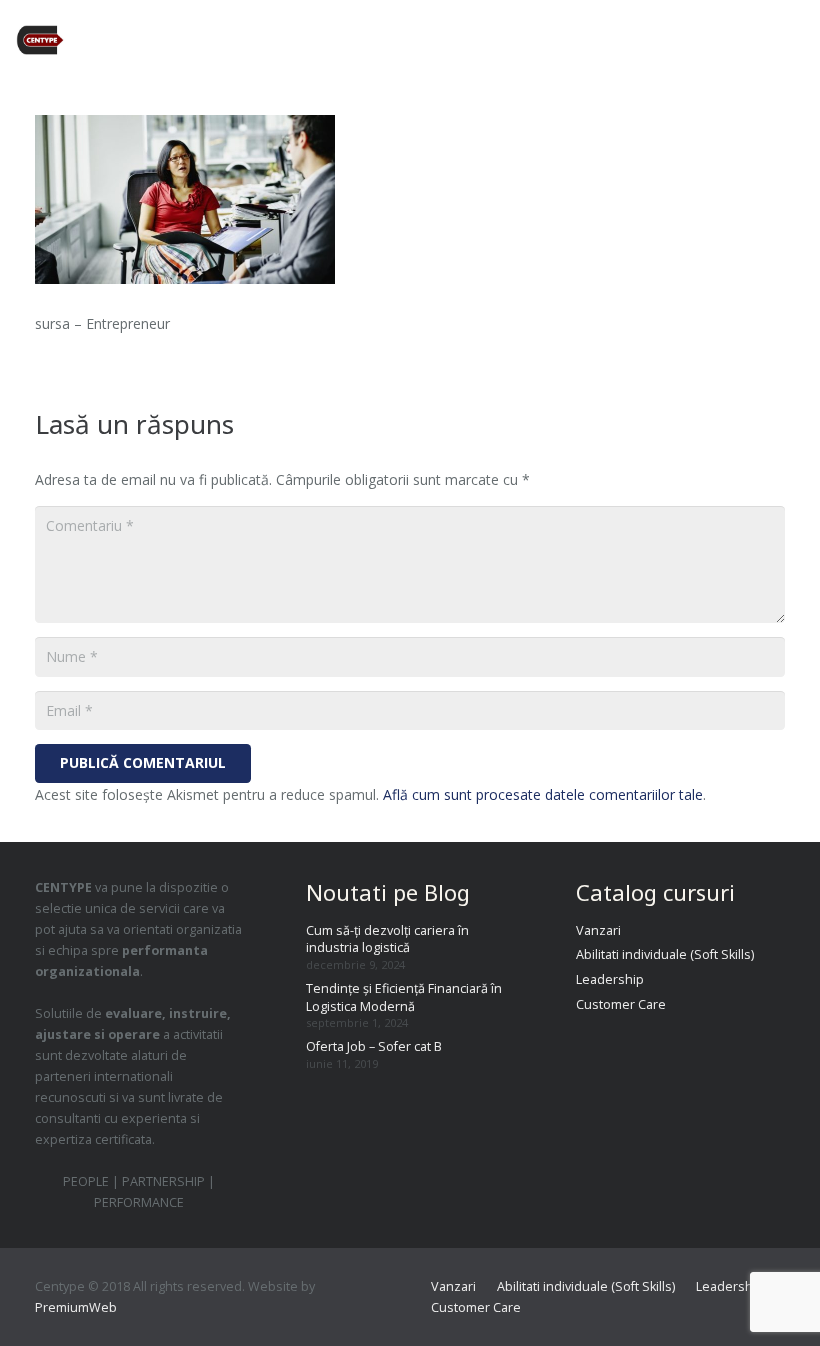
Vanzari (598, 930)
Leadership (610, 979)
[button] (796, 40)
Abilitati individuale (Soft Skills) (665, 954)
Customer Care (621, 1004)
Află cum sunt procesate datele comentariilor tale (543, 794)
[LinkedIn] (737, 40)
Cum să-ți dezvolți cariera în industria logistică (387, 939)
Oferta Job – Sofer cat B (374, 1046)
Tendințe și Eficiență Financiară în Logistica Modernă (404, 997)
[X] (665, 40)
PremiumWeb (76, 1307)
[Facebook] (629, 40)
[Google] (701, 40)
